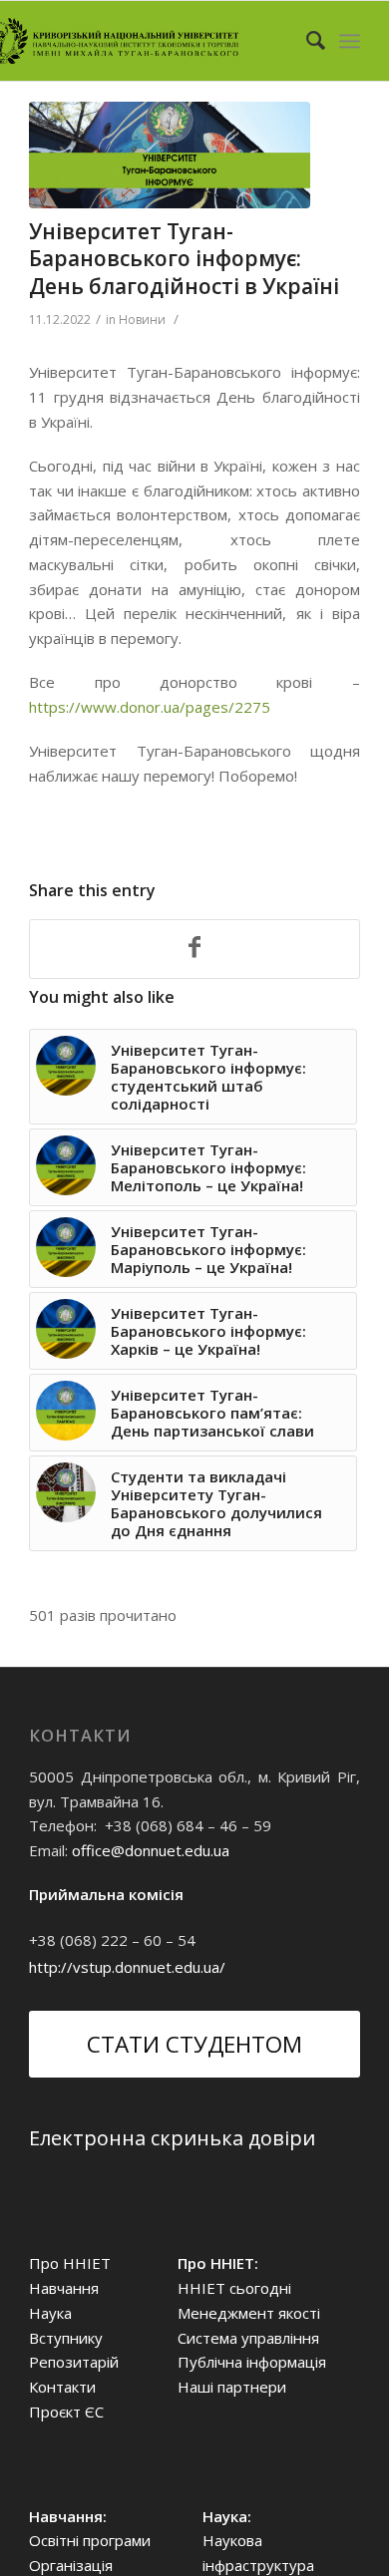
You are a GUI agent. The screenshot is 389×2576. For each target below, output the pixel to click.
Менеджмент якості (249, 2313)
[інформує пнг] (170, 155)
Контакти (62, 2387)
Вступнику (66, 2338)
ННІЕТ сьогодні (234, 2288)
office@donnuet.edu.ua (151, 1850)
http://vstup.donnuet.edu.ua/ (127, 1967)
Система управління (248, 2338)
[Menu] (350, 41)
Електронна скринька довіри (172, 2138)
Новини (142, 320)
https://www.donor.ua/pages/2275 (150, 707)
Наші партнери (232, 2387)
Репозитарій (74, 2362)
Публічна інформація (252, 2362)
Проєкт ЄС (66, 2412)
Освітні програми (90, 2540)
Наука (50, 2313)
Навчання (64, 2288)
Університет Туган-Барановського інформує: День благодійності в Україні (184, 259)
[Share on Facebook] (194, 949)
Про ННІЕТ (70, 2263)
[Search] (306, 41)
